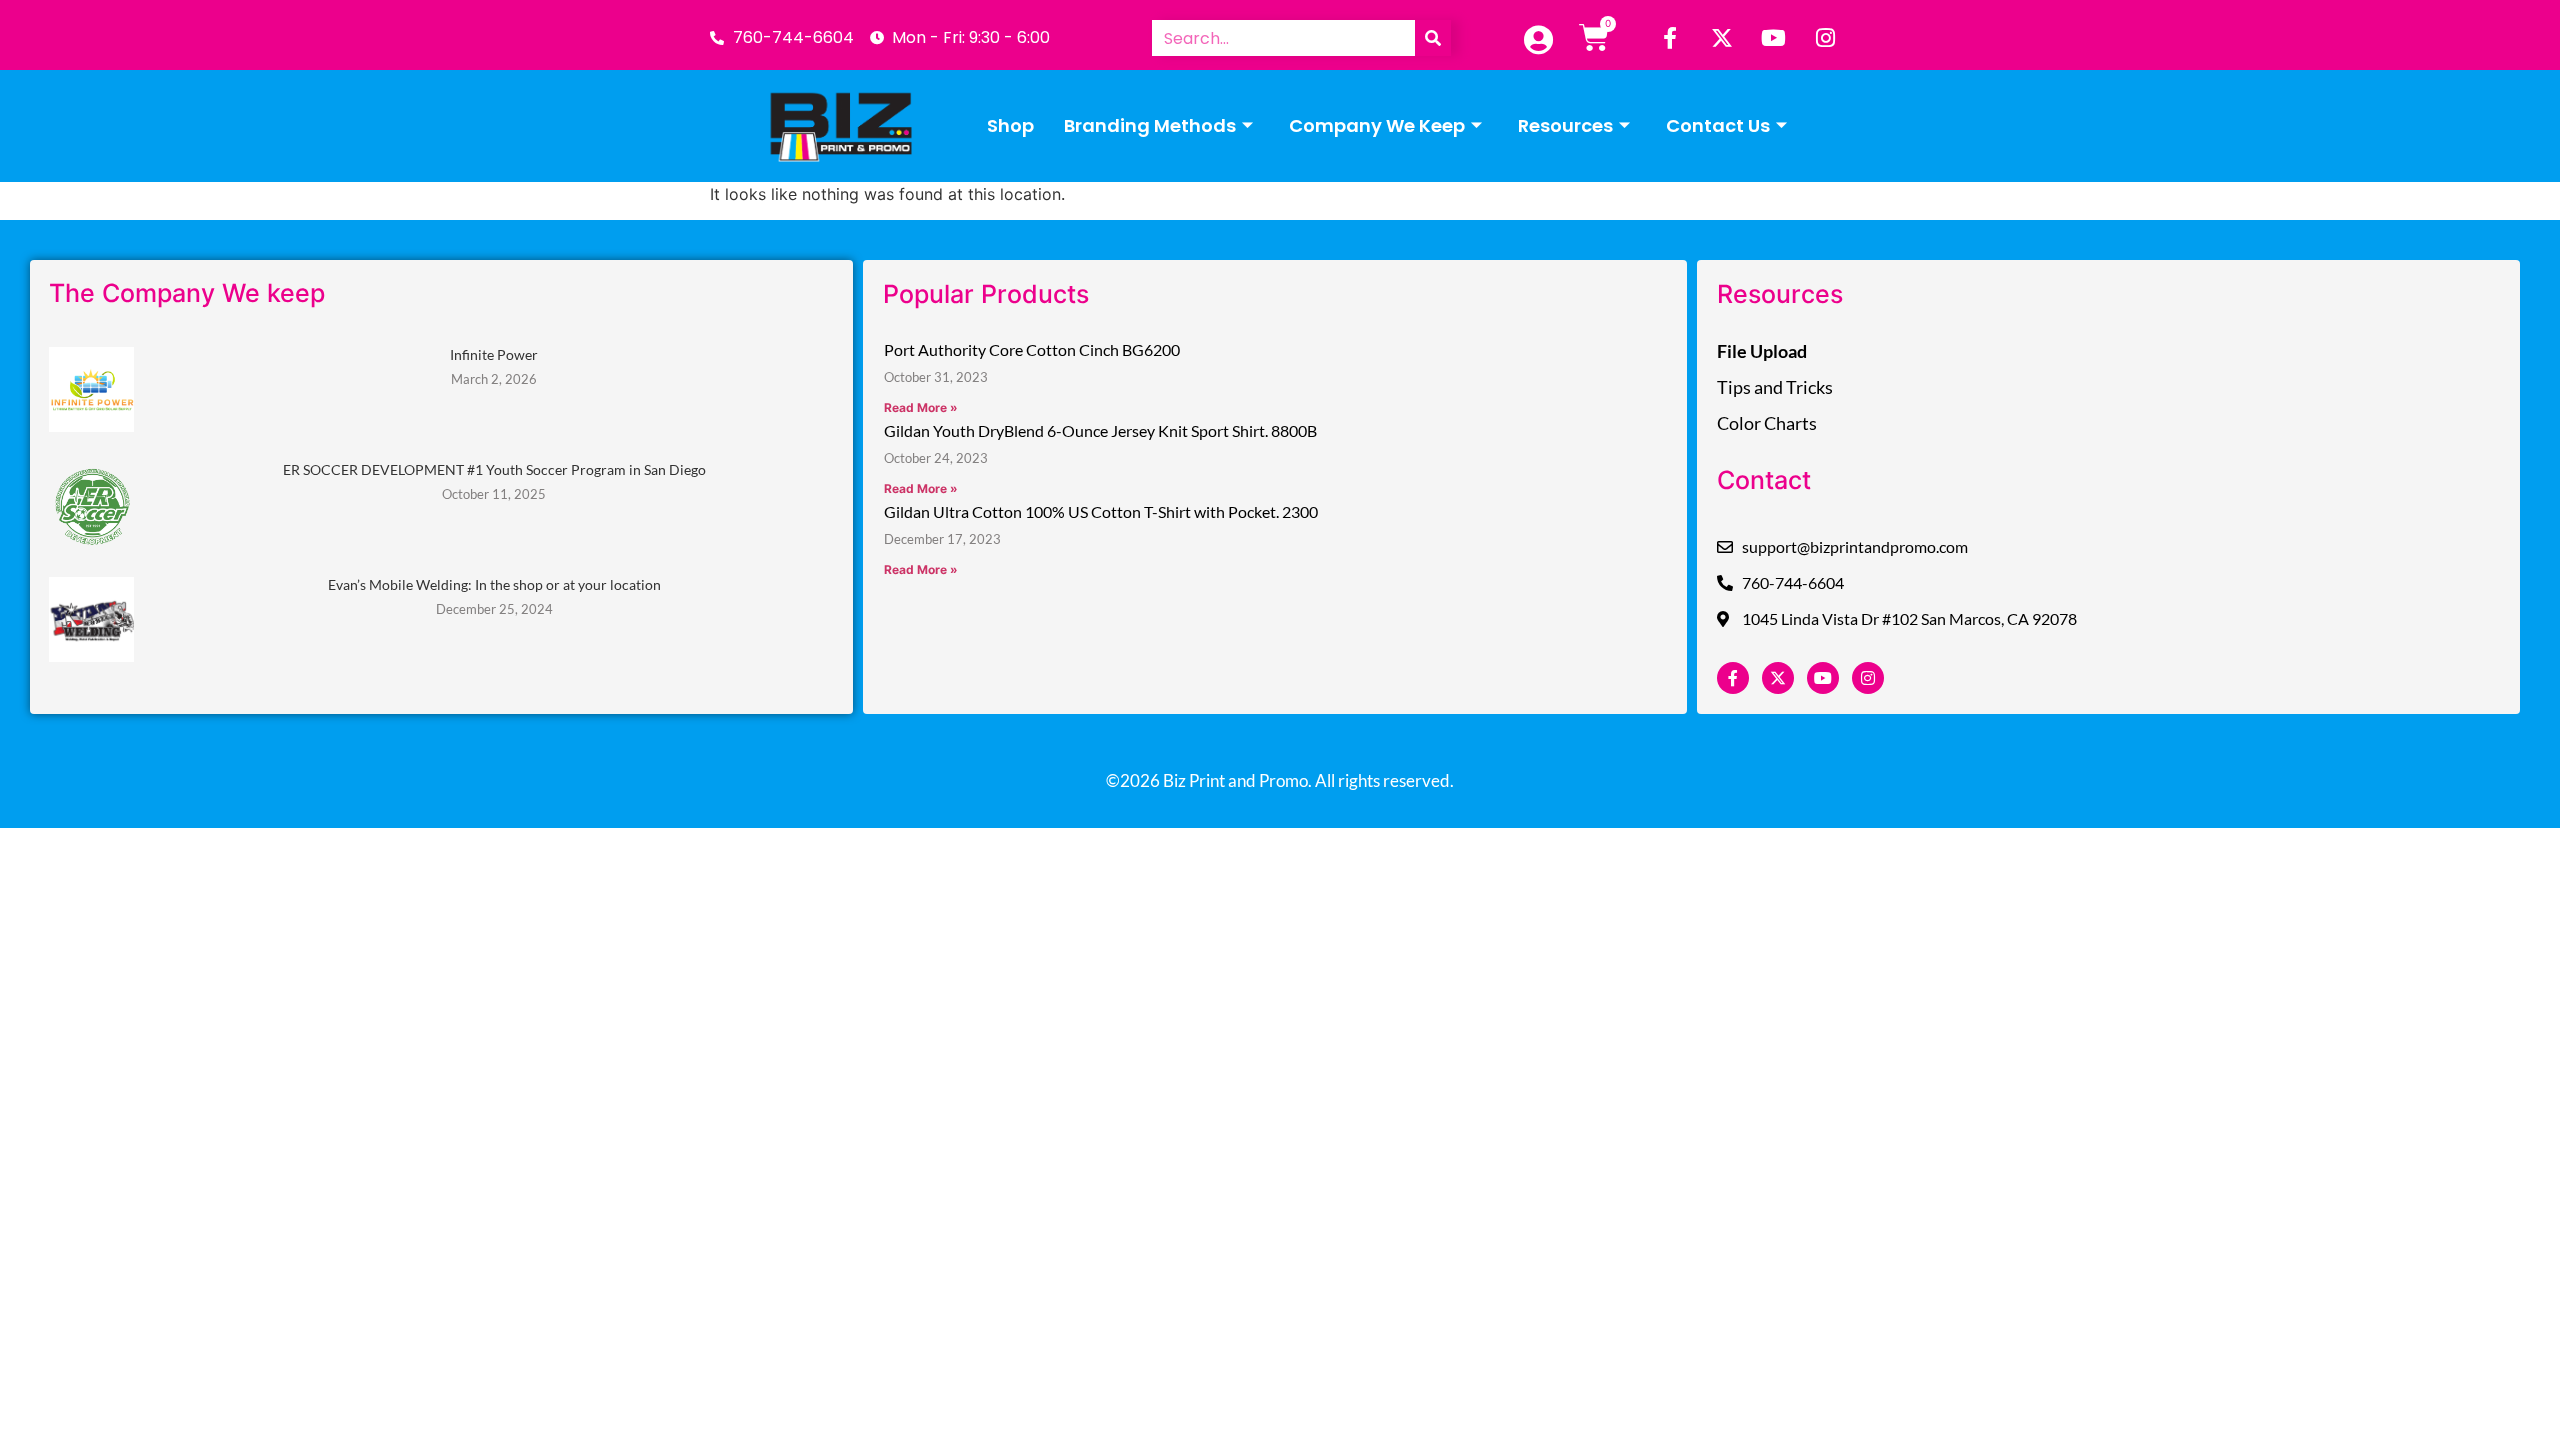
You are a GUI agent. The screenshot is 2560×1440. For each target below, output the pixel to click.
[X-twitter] (1722, 38)
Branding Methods (1150, 125)
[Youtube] (1774, 38)
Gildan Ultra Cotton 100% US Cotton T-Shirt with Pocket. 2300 (1101, 511)
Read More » (921, 407)
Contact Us (1718, 125)
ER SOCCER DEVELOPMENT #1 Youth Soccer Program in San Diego (494, 469)
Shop (1010, 125)
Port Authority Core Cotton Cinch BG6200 (1032, 349)
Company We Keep (1377, 125)
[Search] (1433, 38)
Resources (1565, 125)
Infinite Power (494, 354)
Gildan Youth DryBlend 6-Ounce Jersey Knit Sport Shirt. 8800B (1100, 430)
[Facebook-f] (1670, 38)
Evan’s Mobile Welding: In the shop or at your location (494, 584)
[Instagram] (1826, 38)
